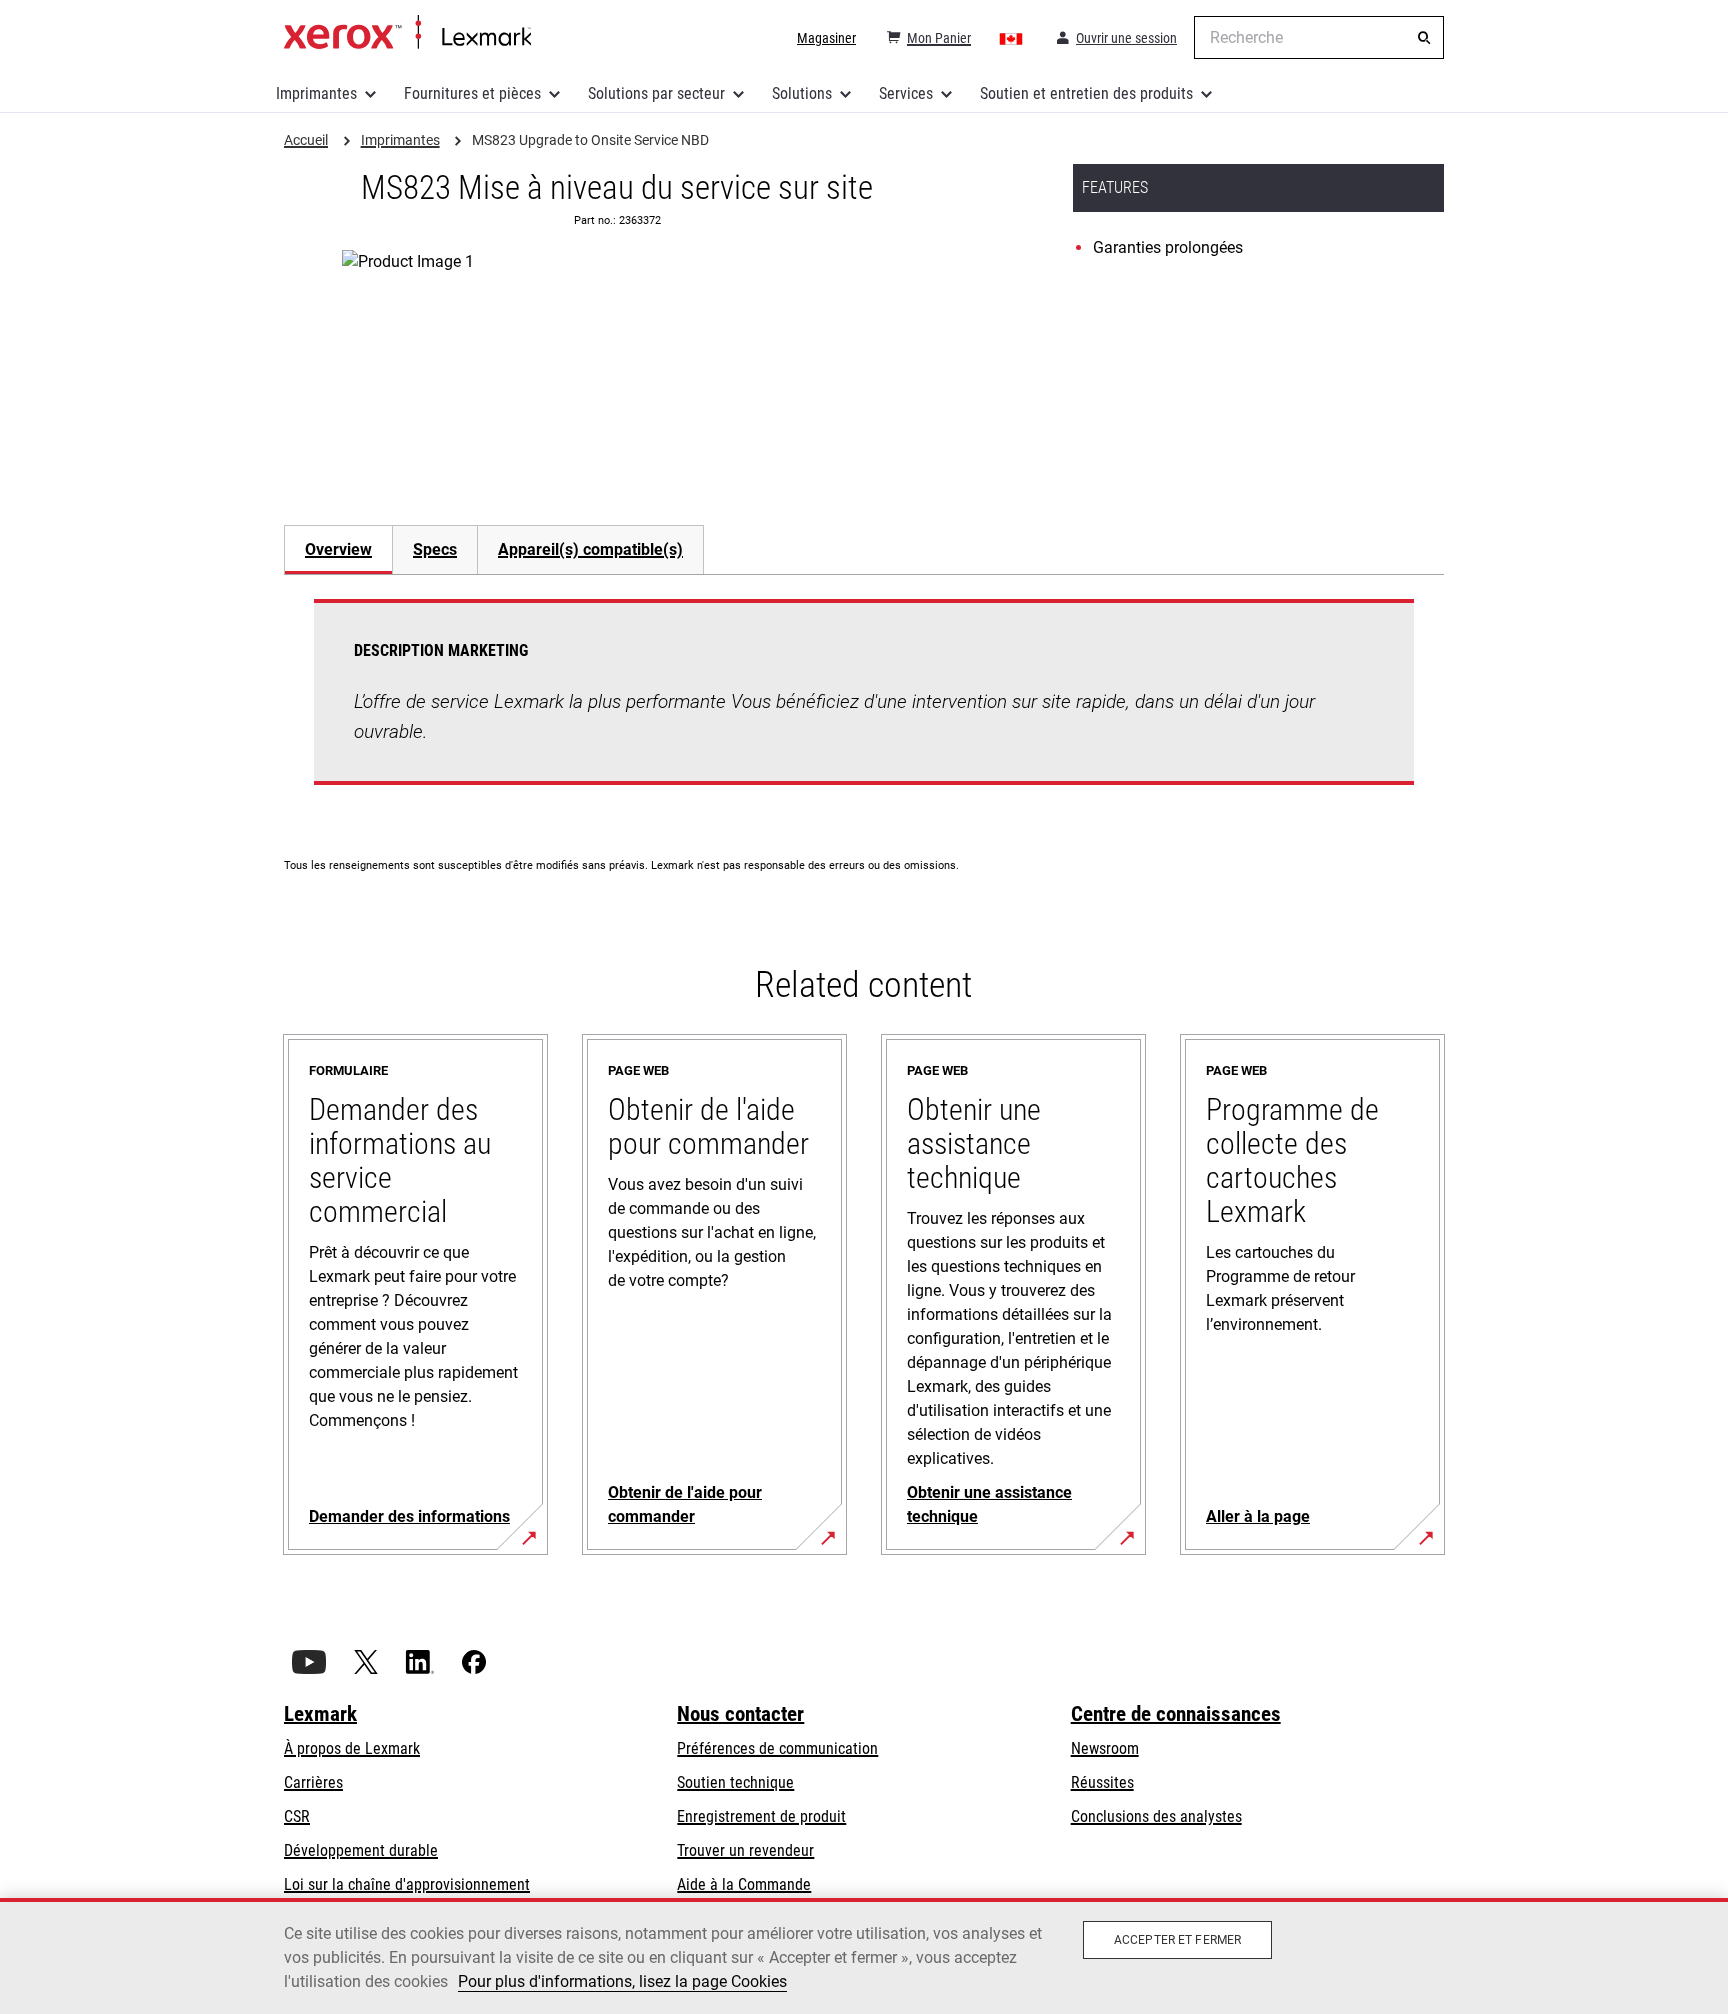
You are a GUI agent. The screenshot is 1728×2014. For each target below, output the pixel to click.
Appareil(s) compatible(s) (590, 549)
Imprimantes (316, 93)
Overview (338, 549)
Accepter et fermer (1177, 1940)
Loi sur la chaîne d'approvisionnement (407, 1884)
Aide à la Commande (744, 1884)
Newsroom (1105, 1748)
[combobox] (1319, 37)
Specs (435, 549)
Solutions (802, 93)
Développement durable (361, 1850)
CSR (297, 1816)
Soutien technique (735, 1782)
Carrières (313, 1782)
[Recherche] (1424, 38)
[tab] (338, 549)
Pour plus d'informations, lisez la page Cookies (622, 1981)
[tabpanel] (864, 704)
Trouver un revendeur (745, 1850)
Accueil (407, 33)
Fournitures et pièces (472, 93)
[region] (864, 1956)
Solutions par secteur (656, 93)
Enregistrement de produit (761, 1816)
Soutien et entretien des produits (1086, 93)
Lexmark (320, 1714)
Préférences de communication (777, 1748)
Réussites (1102, 1782)
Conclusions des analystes (1156, 1816)
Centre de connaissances (1176, 1714)
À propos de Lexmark (352, 1748)
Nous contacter (740, 1714)
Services (906, 93)
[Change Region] (1012, 38)
